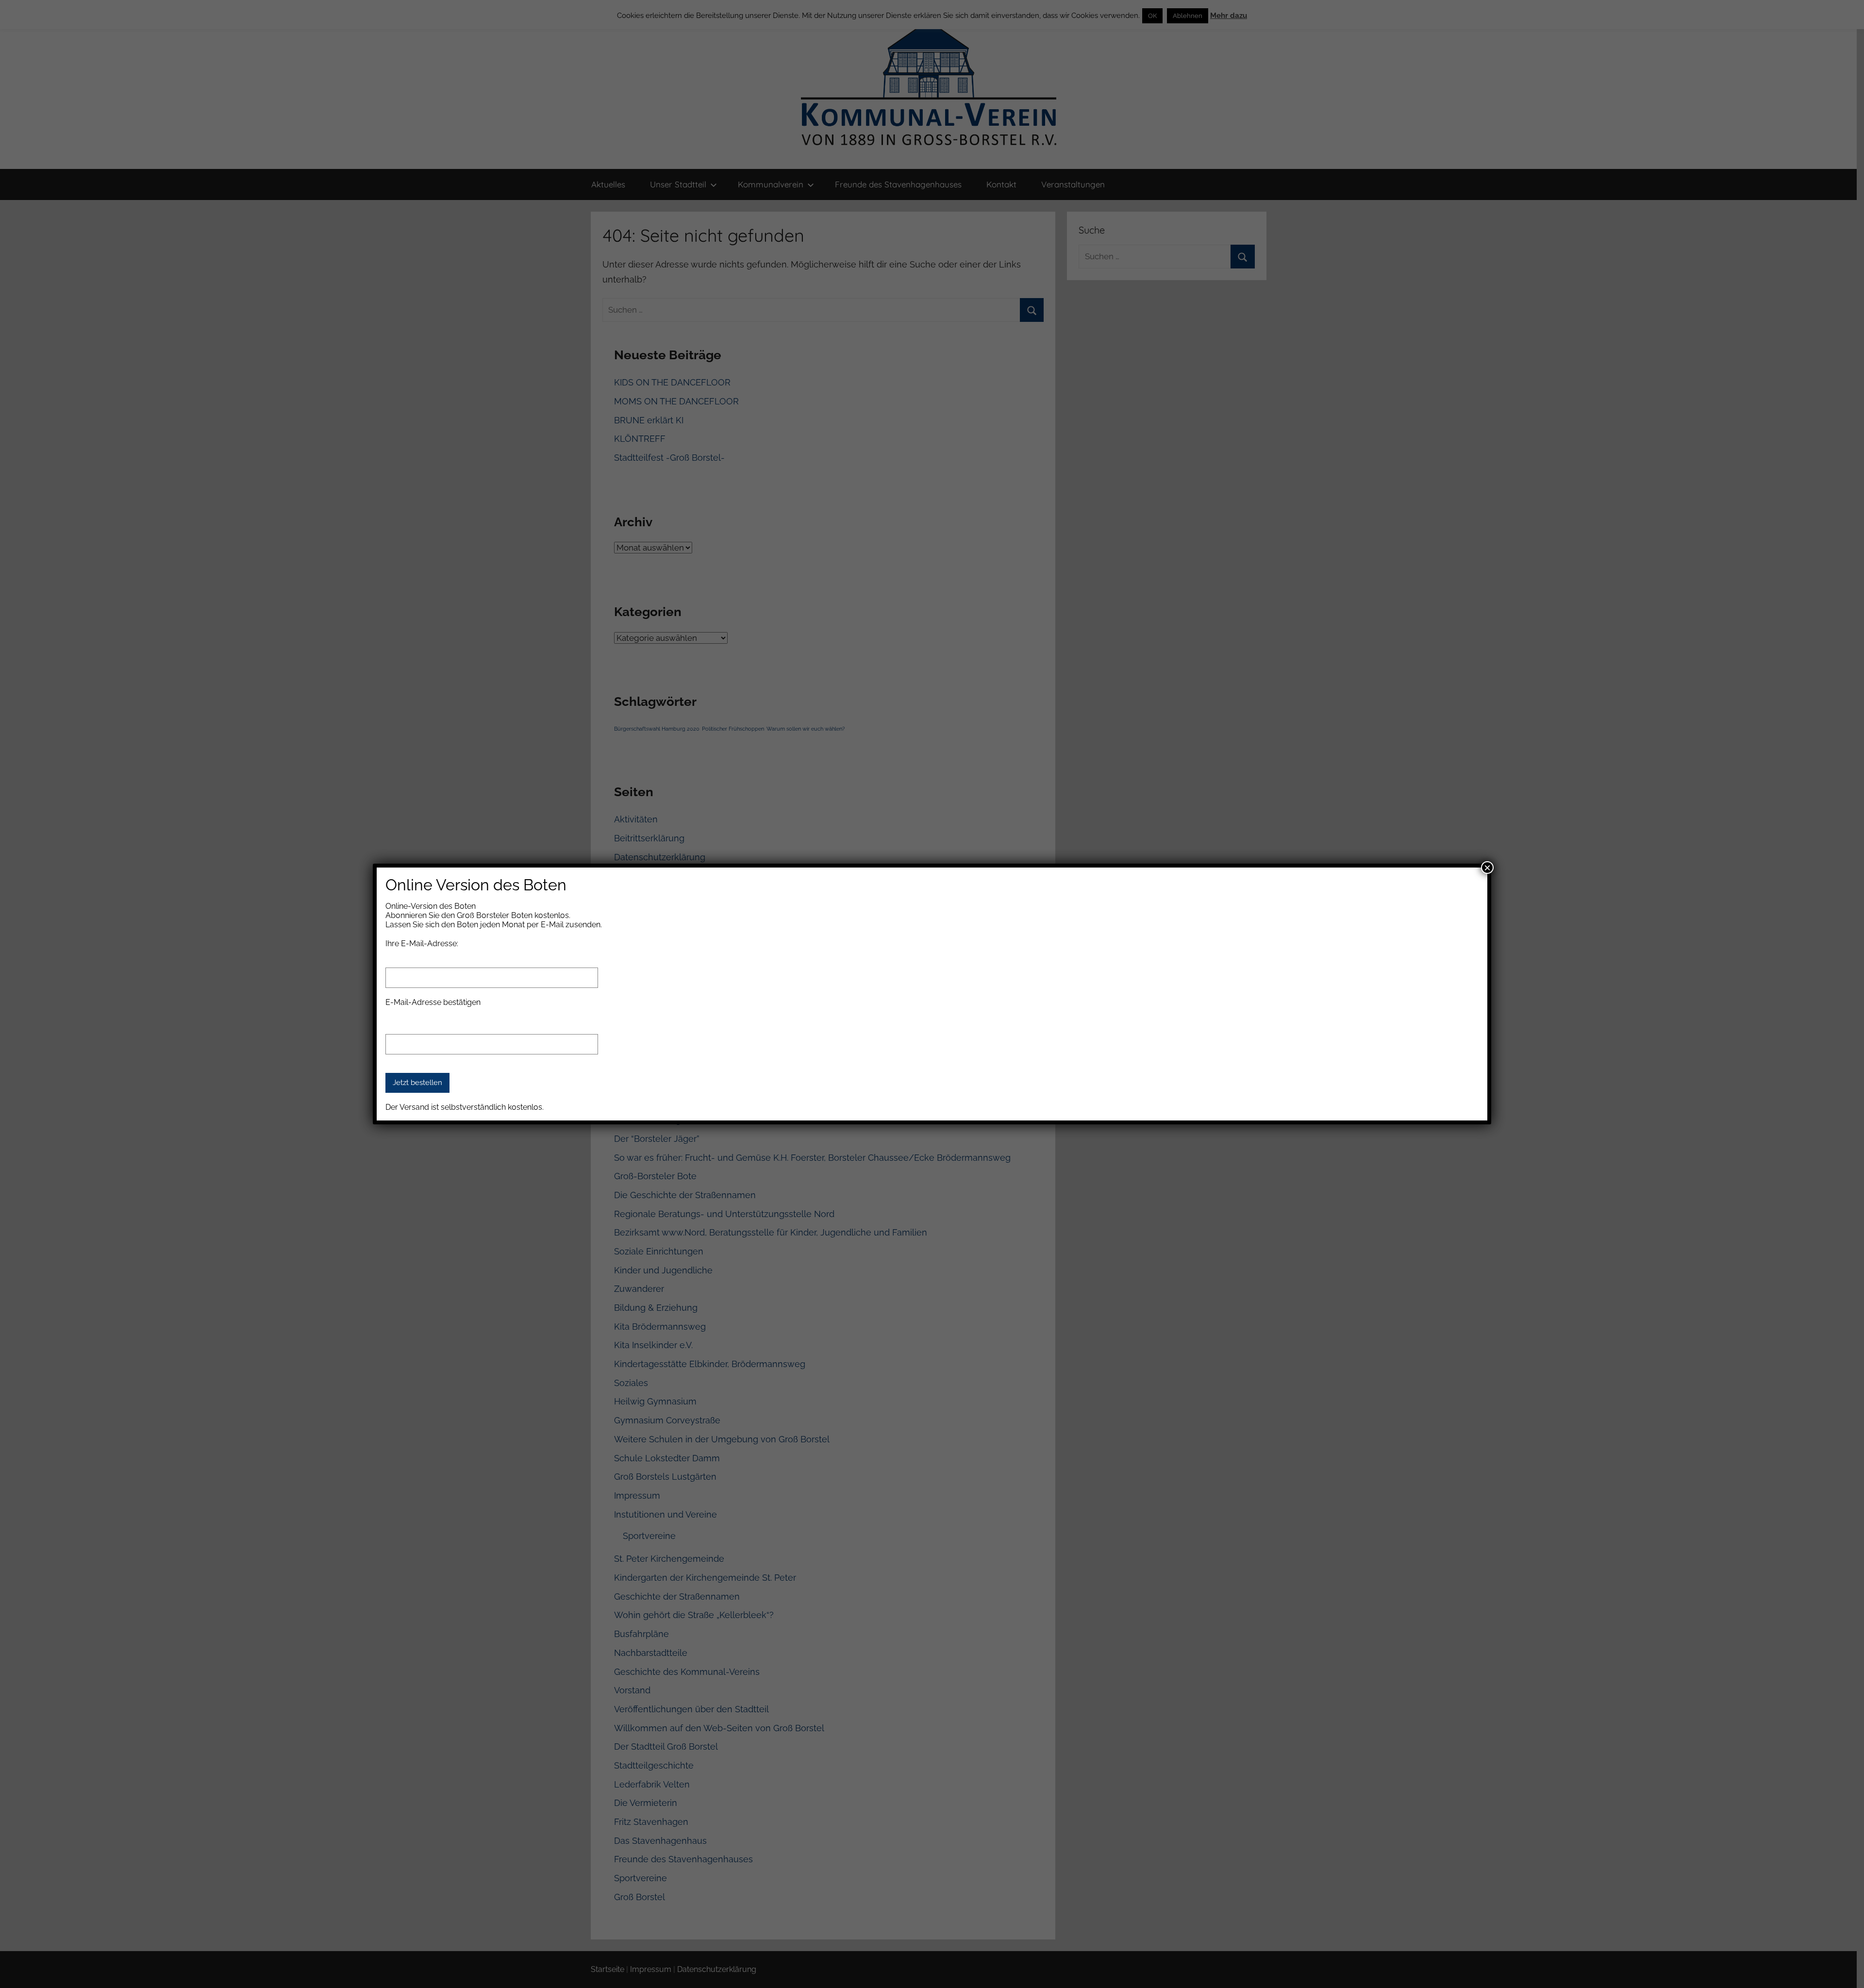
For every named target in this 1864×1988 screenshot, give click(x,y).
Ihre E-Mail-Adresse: (422, 944)
